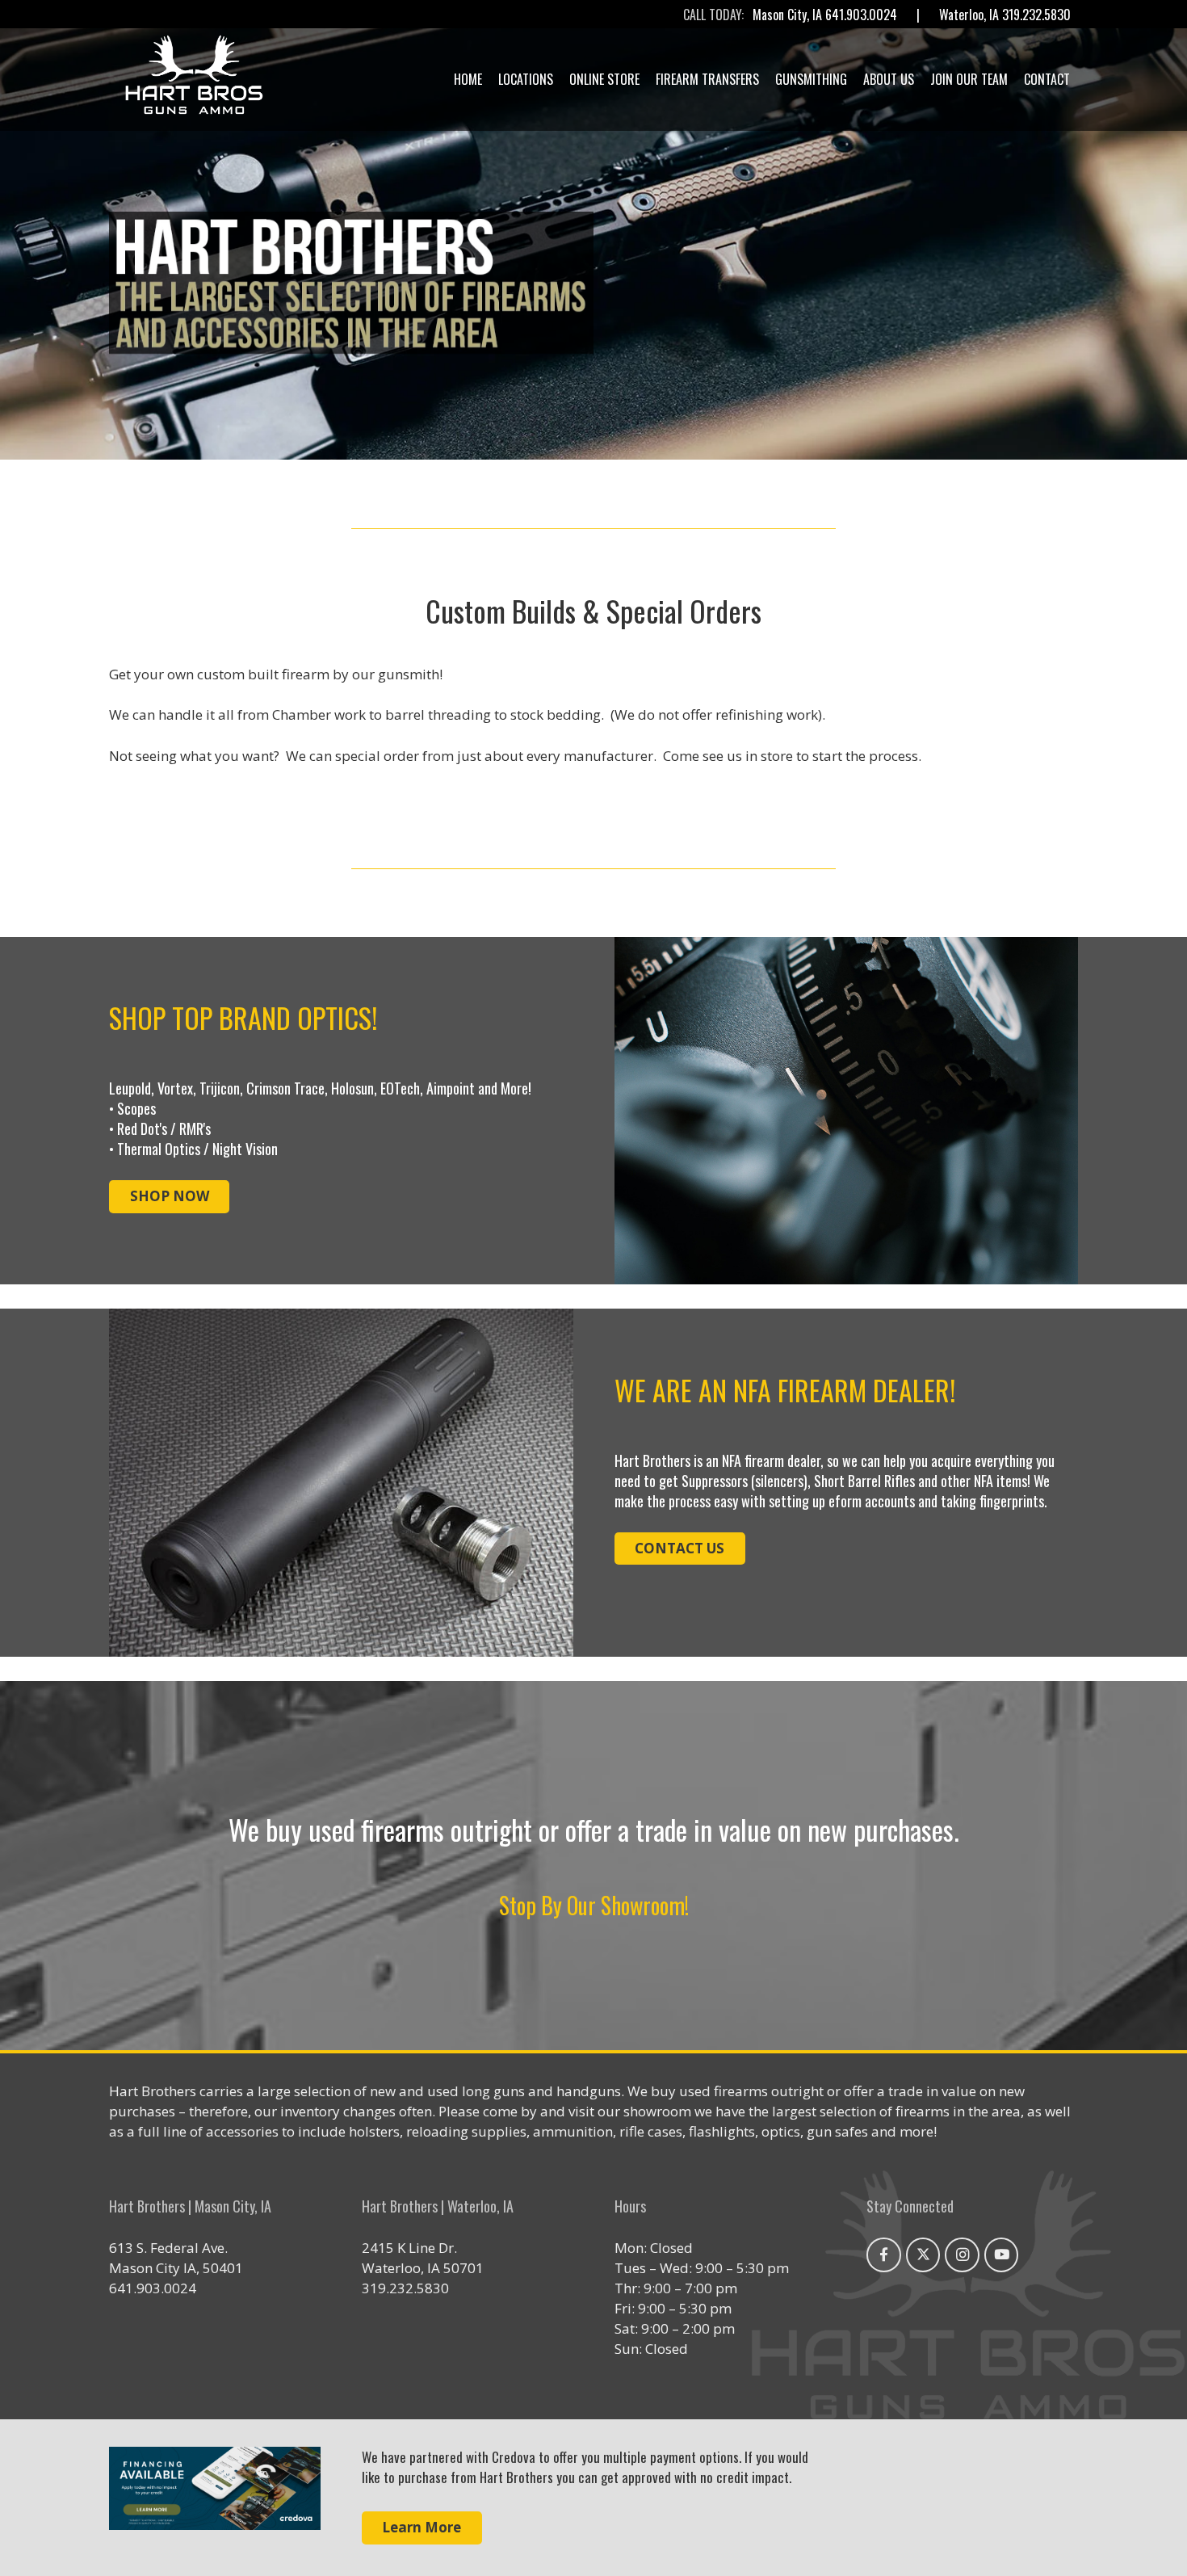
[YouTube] (1002, 2255)
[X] (923, 2255)
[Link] (215, 2498)
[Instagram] (962, 2255)
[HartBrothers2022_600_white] (194, 79)
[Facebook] (884, 2255)
